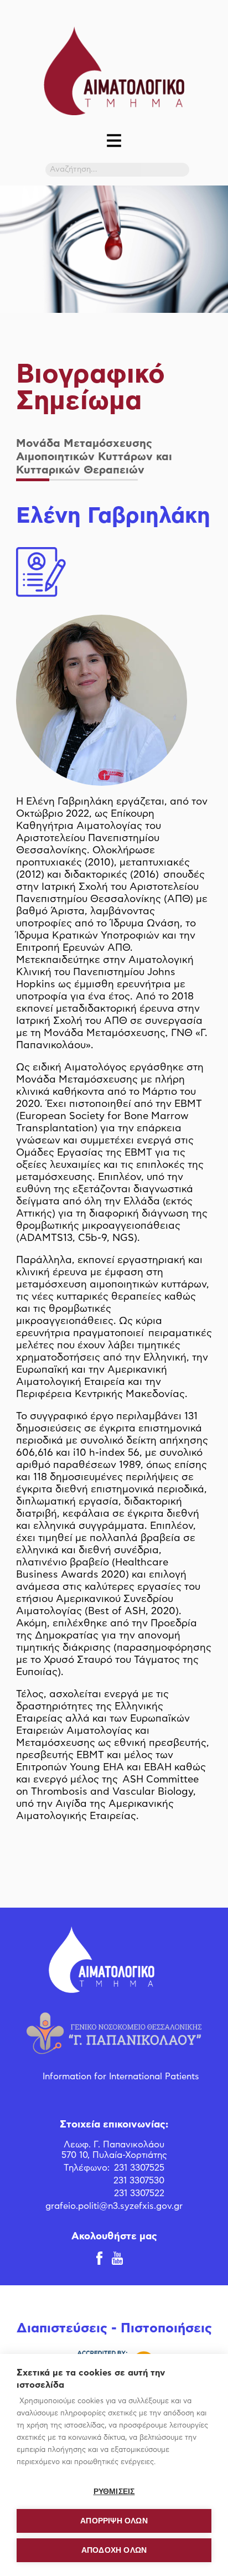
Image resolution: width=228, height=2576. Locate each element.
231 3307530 (139, 2181)
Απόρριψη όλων (114, 2521)
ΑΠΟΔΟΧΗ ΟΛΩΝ (114, 2550)
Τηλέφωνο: (87, 2168)
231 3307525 (139, 2168)
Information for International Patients (121, 2077)
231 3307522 (139, 2193)
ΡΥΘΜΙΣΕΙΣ (114, 2492)
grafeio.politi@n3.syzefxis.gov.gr (114, 2206)
